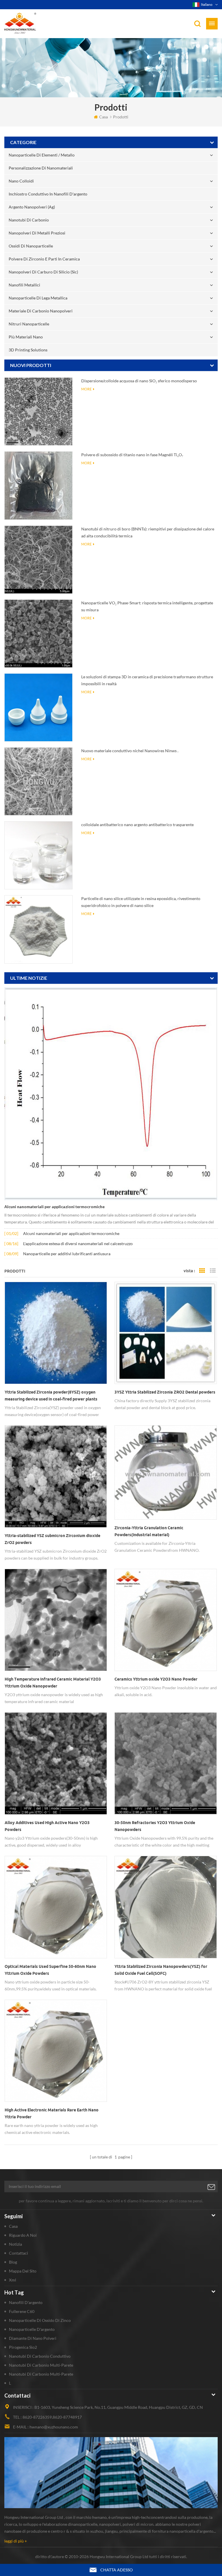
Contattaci (18, 2253)
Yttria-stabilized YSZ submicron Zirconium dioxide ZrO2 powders (52, 1539)
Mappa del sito (23, 2271)
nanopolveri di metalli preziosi (37, 233)
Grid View (202, 1271)
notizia (15, 2244)
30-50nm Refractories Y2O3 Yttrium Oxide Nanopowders (155, 1826)
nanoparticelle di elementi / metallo (42, 155)
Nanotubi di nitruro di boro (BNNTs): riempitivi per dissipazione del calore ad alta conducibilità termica (148, 532)
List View (213, 1271)
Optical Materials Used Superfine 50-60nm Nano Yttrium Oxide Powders (50, 1970)
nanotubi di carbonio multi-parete (41, 2365)
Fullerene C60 (22, 2311)
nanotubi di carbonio (29, 220)
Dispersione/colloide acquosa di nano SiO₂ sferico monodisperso (139, 381)
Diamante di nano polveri (33, 2338)
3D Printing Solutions (28, 350)
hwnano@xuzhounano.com (54, 2427)
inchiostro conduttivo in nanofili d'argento (48, 194)
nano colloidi (21, 181)
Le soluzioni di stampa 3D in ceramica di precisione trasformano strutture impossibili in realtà (147, 680)
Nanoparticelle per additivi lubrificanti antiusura (67, 1254)
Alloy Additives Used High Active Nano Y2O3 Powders (47, 1826)
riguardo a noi (23, 2235)
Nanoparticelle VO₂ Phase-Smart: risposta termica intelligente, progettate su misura (147, 606)
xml (13, 2280)
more (86, 389)
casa (103, 117)
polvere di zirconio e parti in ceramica (44, 259)
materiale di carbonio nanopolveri (41, 311)
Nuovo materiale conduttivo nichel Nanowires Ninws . (130, 751)
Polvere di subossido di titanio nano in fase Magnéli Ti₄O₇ (132, 455)
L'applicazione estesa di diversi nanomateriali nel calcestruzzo (78, 1244)
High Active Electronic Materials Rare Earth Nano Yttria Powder (52, 2113)
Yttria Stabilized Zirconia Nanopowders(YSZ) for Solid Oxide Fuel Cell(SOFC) (161, 1970)
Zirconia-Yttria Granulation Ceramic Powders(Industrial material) (149, 1531)
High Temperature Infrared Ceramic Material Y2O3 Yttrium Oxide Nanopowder (53, 1683)
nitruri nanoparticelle (29, 324)
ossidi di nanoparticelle (31, 246)
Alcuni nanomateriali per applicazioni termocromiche (54, 1207)
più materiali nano (26, 337)
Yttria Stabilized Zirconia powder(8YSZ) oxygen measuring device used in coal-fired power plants (51, 1396)
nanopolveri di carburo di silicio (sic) (43, 272)
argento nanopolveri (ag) (32, 207)
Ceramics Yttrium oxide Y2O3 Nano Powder (156, 1679)
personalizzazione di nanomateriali (41, 168)
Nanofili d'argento (26, 2302)
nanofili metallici (24, 285)
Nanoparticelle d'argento (32, 2329)
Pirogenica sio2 (23, 2347)
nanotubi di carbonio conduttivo (40, 2356)
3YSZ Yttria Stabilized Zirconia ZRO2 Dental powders (165, 1392)
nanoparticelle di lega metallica (38, 298)
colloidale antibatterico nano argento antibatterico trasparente (137, 825)
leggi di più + (16, 2541)
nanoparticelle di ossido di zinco (40, 2320)
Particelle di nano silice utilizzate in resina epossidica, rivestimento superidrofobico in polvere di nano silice (141, 902)
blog (13, 2262)
